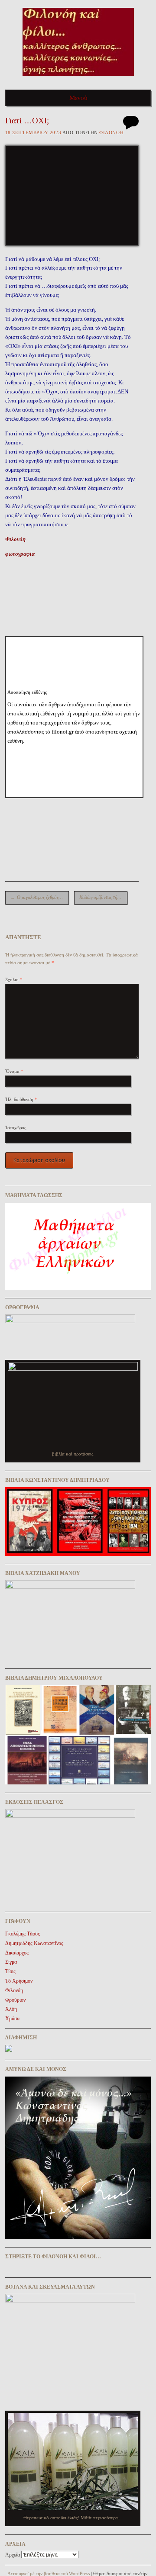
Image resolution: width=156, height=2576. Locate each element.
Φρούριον (15, 2000)
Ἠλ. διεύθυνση (21, 1099)
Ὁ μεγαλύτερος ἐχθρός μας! (39, 897)
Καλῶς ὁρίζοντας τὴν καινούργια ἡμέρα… (103, 897)
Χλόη (11, 2009)
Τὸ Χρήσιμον (19, 1981)
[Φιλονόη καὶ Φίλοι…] (78, 79)
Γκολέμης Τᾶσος (23, 1934)
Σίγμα (11, 1962)
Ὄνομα (14, 1071)
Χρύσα (12, 2019)
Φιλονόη (111, 132)
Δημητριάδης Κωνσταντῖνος (34, 1943)
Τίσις (10, 1971)
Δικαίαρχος (17, 1953)
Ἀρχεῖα (13, 2555)
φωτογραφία (20, 554)
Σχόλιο (14, 979)
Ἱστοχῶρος (16, 1127)
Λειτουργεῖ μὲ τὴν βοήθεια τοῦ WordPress (49, 2573)
